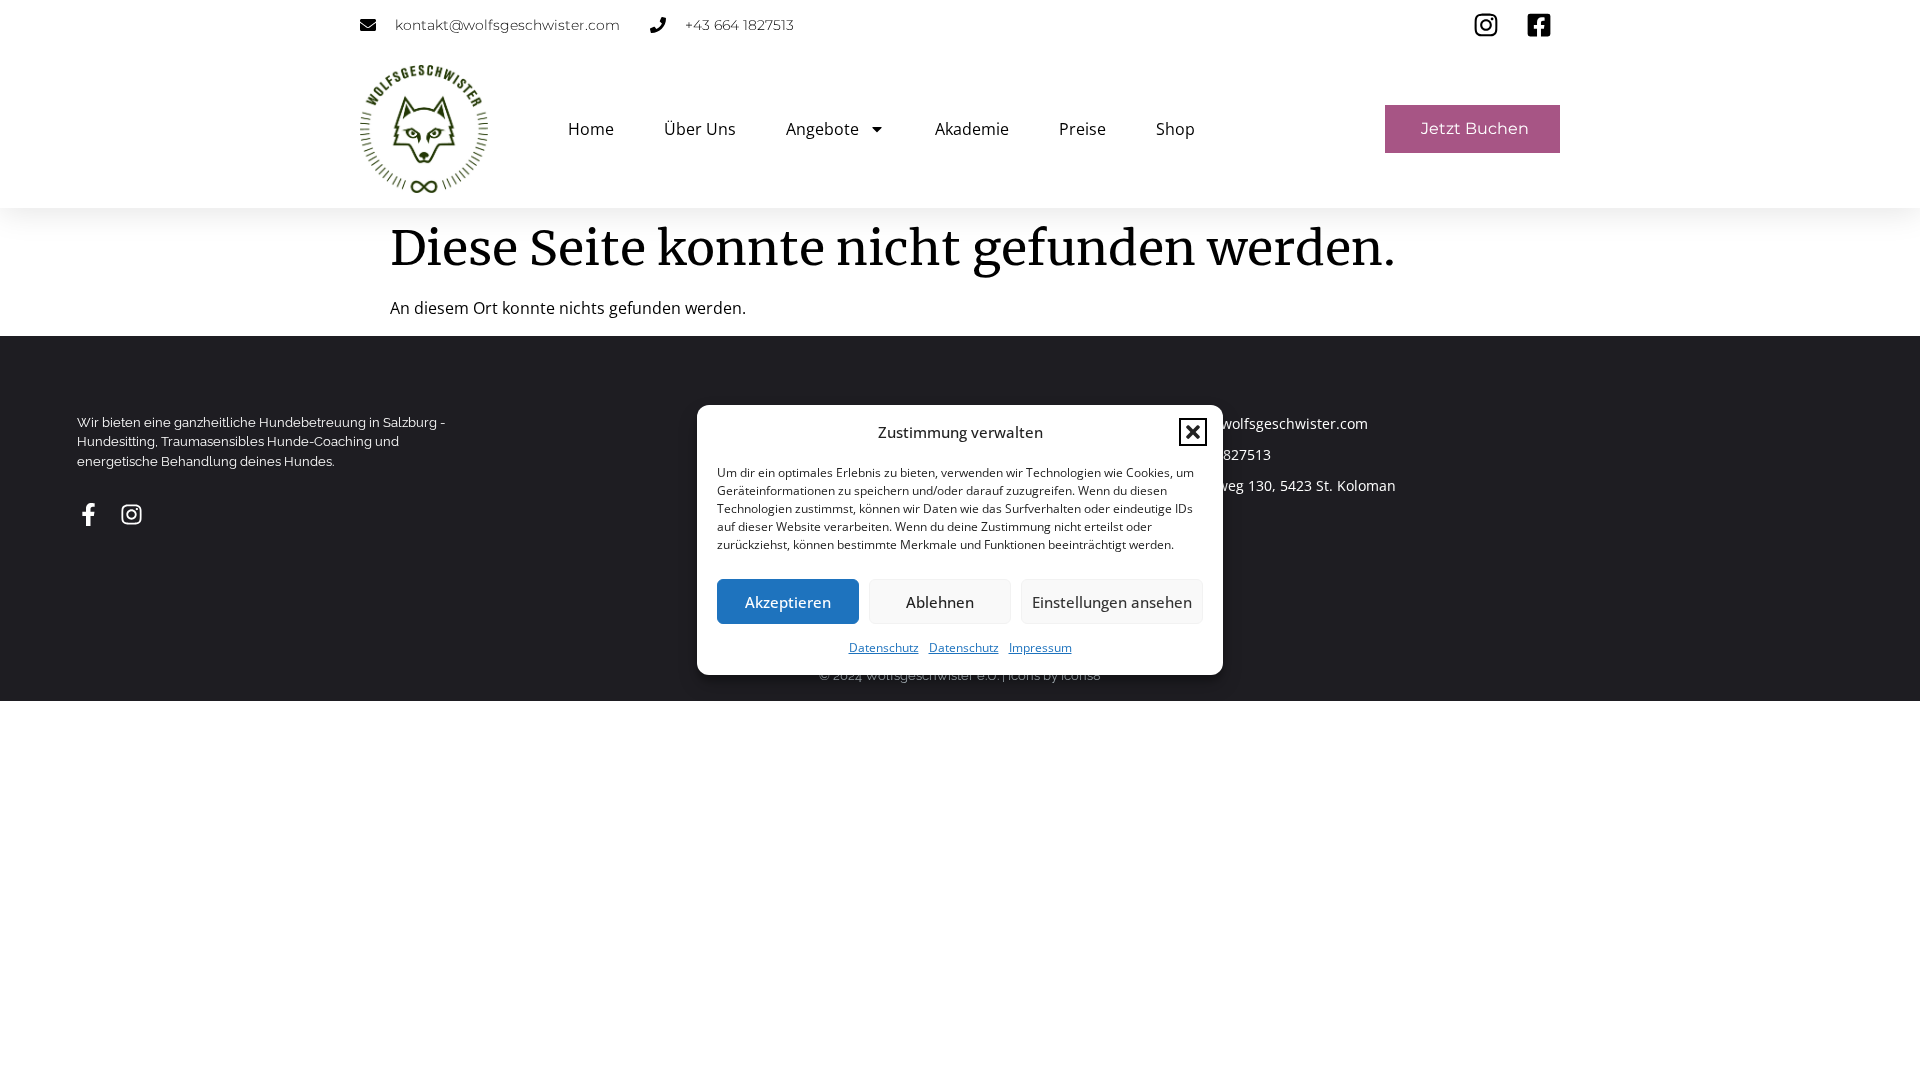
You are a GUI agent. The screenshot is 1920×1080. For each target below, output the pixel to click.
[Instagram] (131, 514)
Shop (1175, 129)
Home (591, 129)
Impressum (1040, 647)
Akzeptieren (788, 602)
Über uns (700, 129)
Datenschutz (884, 647)
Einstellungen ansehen (1112, 602)
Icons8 (1081, 675)
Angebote (822, 129)
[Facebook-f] (88, 514)
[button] (1193, 432)
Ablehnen (940, 602)
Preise (1082, 129)
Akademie (972, 129)
